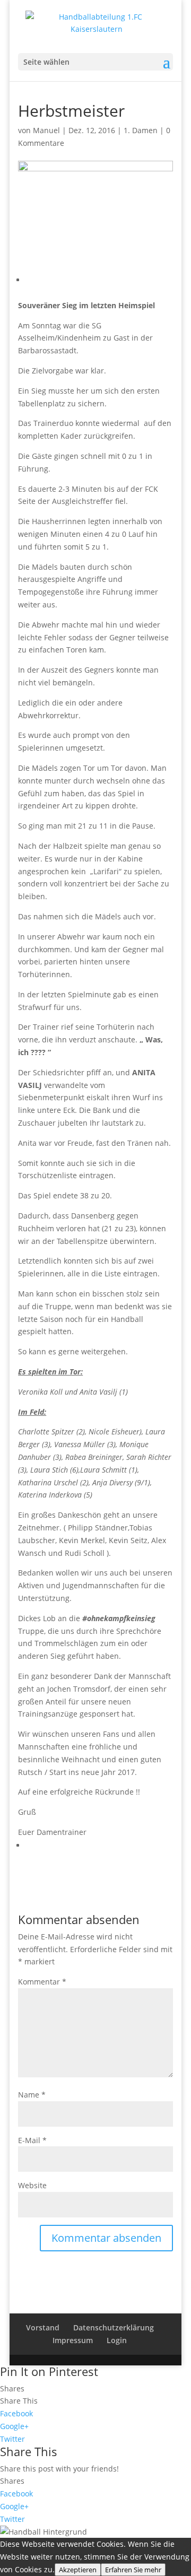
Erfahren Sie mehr (133, 2570)
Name (32, 2095)
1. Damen (141, 130)
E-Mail (32, 2140)
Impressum (73, 2340)
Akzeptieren (78, 2570)
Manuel (46, 130)
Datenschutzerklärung (114, 2327)
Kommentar (42, 1982)
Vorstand (43, 2327)
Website (32, 2185)
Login (117, 2340)
